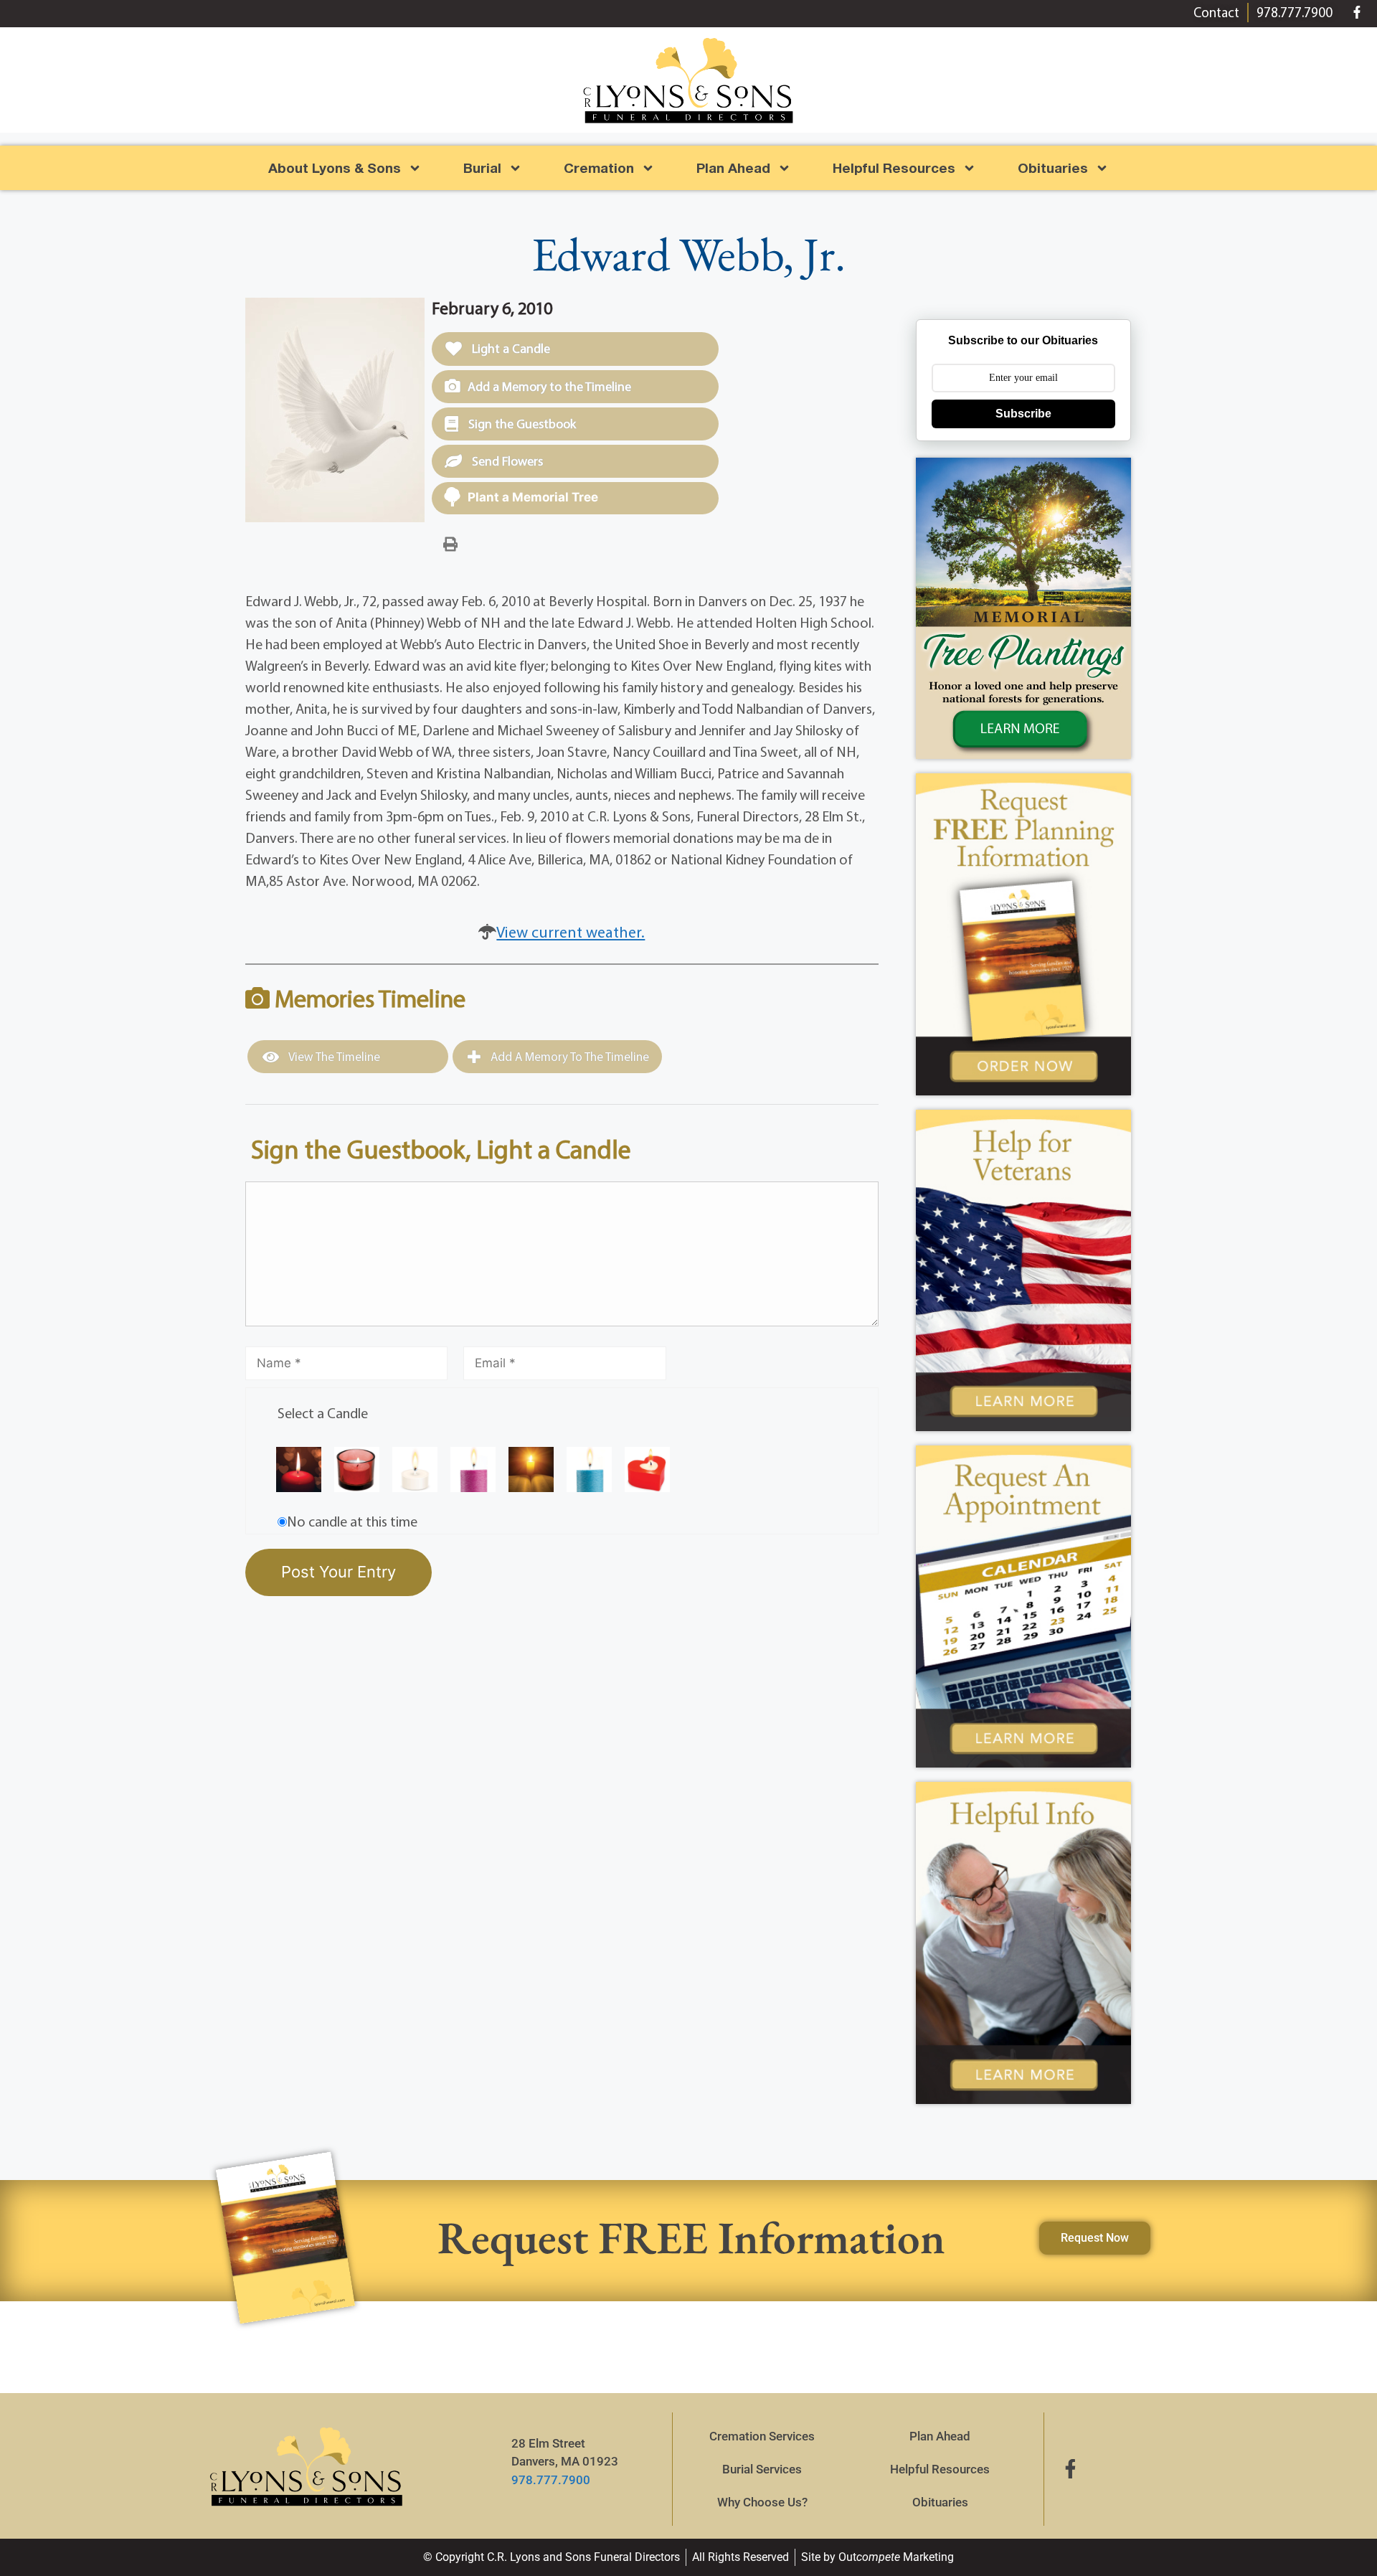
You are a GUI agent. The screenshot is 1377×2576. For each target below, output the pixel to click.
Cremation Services (762, 2436)
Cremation (599, 168)
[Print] (450, 543)
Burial (482, 168)
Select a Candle (323, 1413)
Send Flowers (506, 461)
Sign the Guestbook (521, 424)
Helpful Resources (894, 168)
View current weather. (571, 932)
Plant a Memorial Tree (533, 497)
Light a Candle (510, 348)
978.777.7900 (551, 2480)
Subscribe (1023, 414)
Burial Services (762, 2469)
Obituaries (940, 2502)
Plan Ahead (733, 168)
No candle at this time (352, 1521)
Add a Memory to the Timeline (549, 386)
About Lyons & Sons (335, 168)
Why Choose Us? (762, 2502)
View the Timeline (333, 1056)
